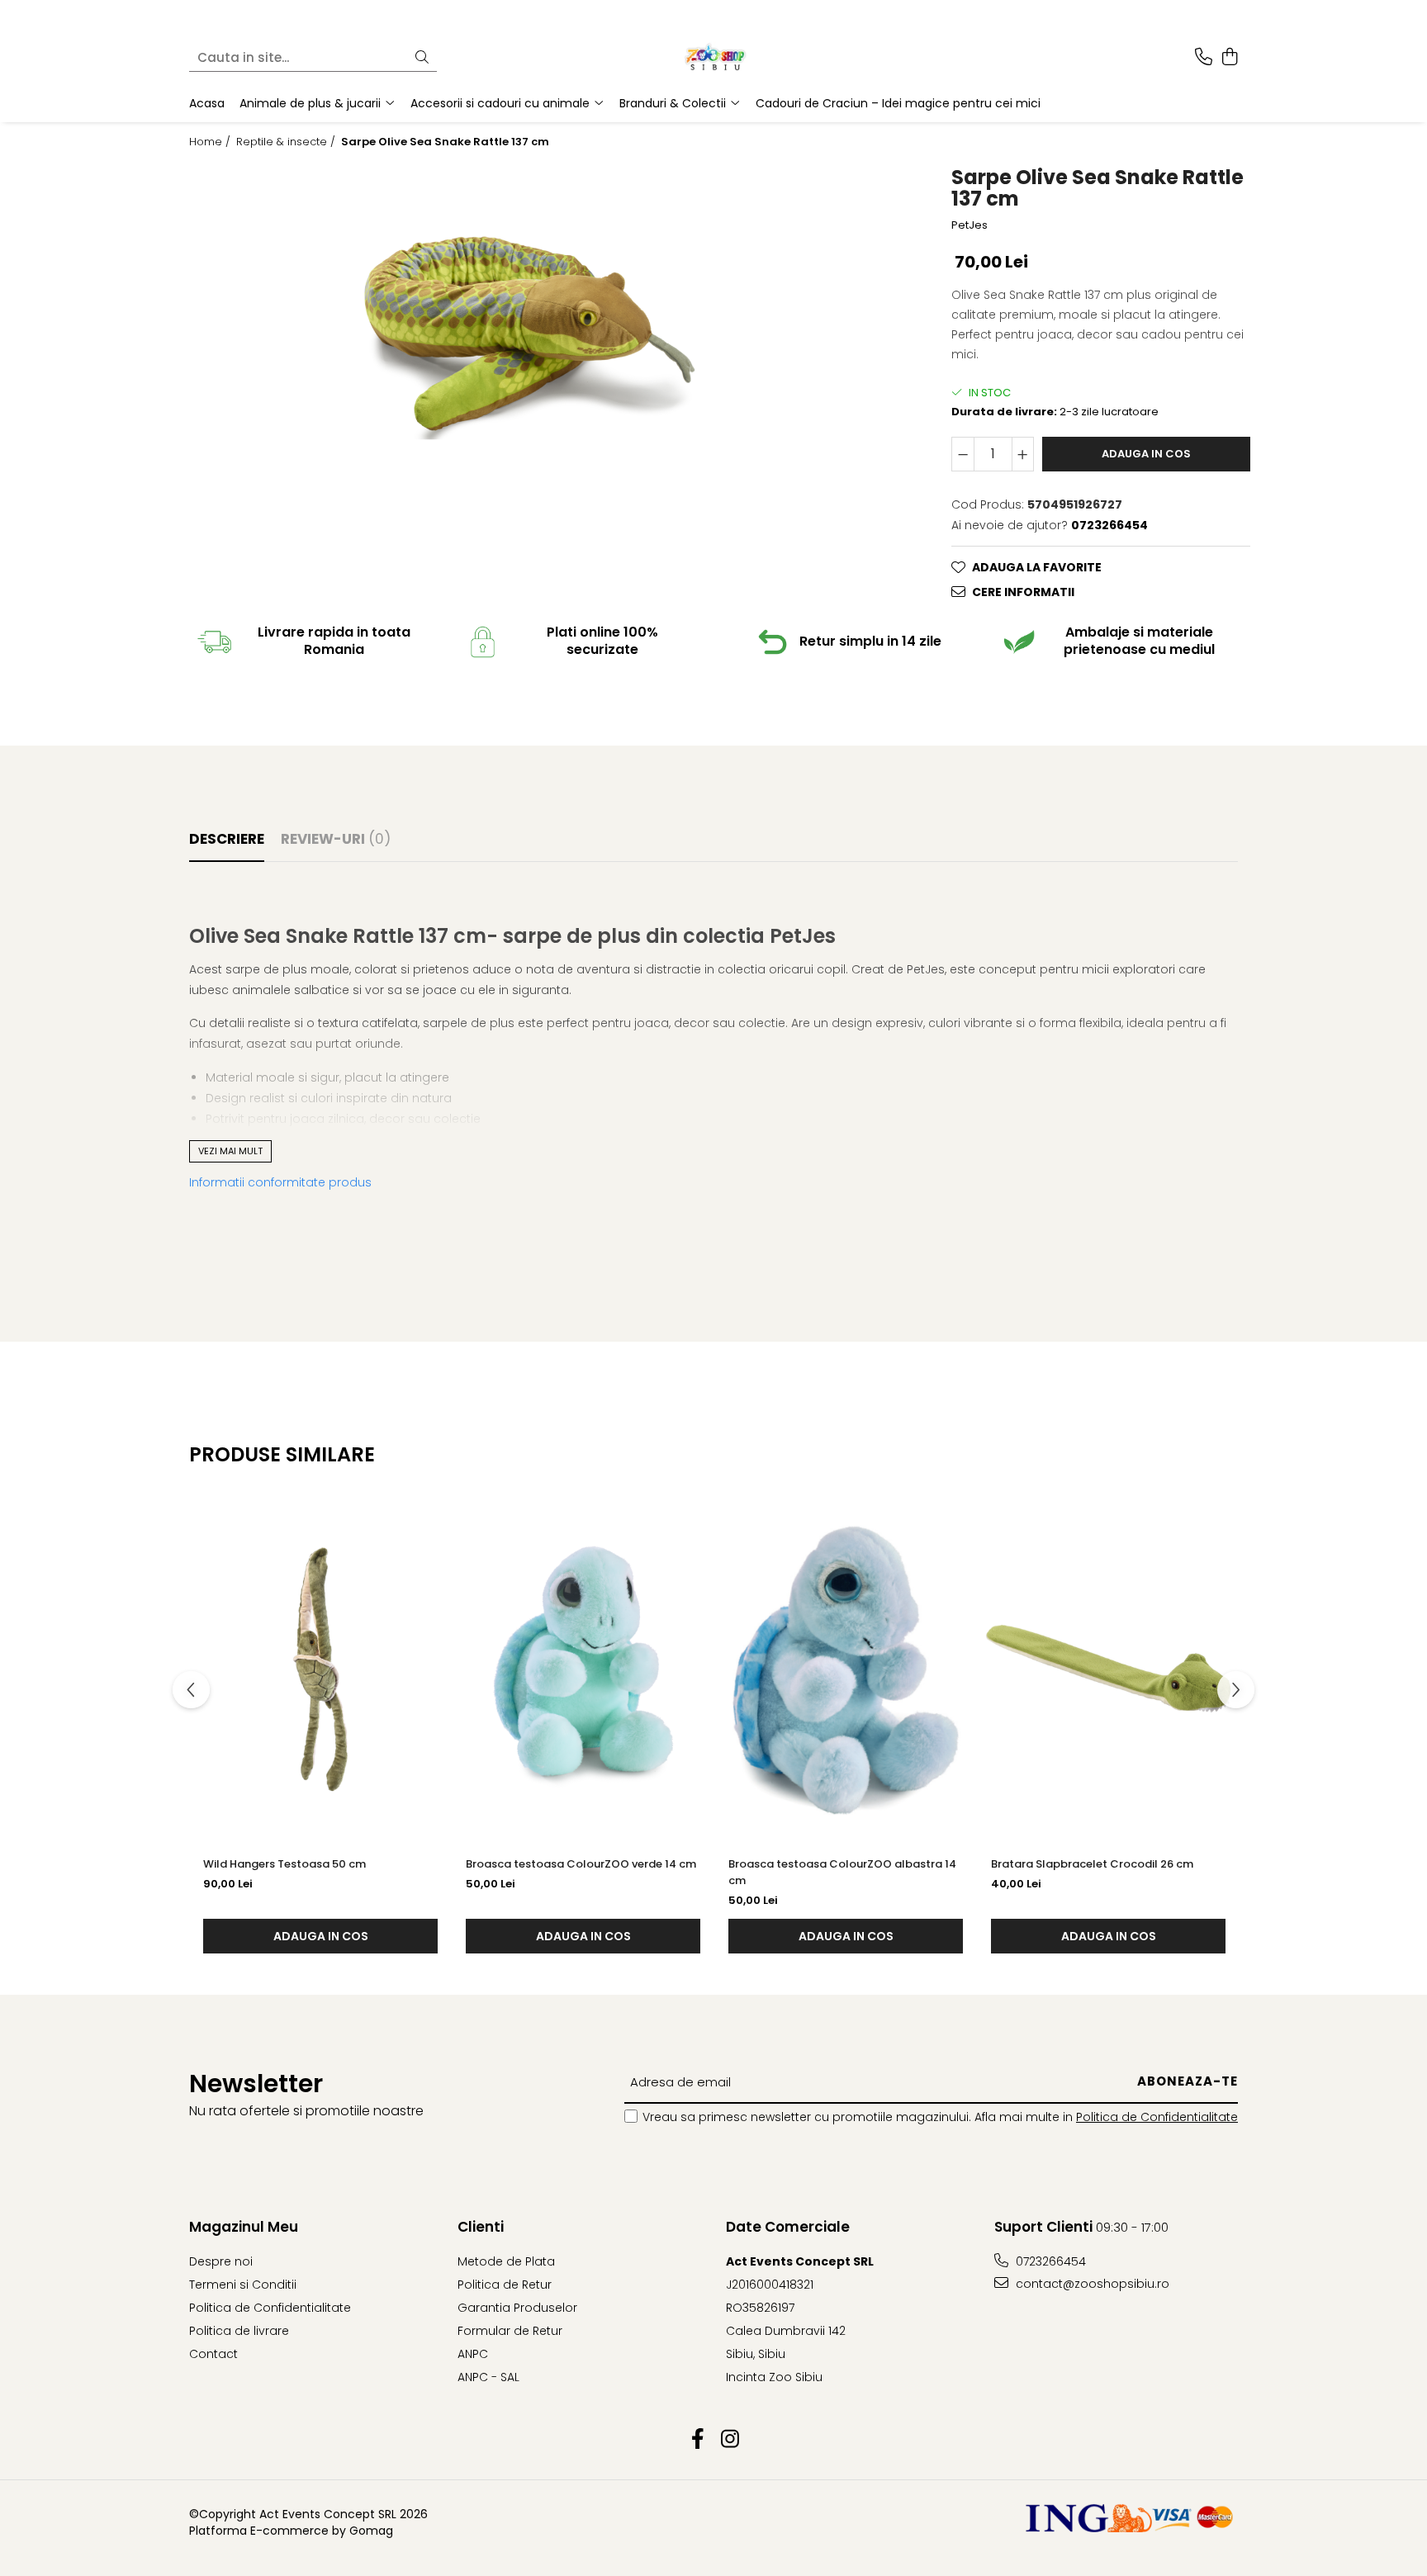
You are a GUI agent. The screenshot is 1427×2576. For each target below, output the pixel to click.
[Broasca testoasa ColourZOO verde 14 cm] (583, 1669)
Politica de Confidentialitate (1157, 2117)
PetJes (970, 225)
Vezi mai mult (230, 1151)
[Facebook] (697, 2440)
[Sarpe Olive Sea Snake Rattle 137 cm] (530, 338)
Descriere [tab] (227, 839)
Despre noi (221, 2261)
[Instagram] (730, 2440)
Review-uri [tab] (336, 839)
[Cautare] (422, 58)
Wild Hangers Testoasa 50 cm (284, 1864)
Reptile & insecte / (287, 142)
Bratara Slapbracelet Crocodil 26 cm (1092, 1864)
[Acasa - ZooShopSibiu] (713, 58)
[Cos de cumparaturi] (1229, 58)
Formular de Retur (510, 2331)
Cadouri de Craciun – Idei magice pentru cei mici (898, 103)
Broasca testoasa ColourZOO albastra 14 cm (842, 1872)
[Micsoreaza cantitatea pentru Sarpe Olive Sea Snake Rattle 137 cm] (963, 454)
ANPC (473, 2354)
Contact (213, 2354)
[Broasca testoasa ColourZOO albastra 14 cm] (846, 1669)
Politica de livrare (239, 2331)
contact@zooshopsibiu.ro (1091, 2284)
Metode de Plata (506, 2261)
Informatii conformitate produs (280, 1182)
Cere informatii (1023, 592)
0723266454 (1049, 2261)
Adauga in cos (1146, 454)
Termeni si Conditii (243, 2285)
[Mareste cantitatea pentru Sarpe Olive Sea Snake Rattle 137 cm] (1023, 454)
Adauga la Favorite (1037, 567)
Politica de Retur (505, 2285)
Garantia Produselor (517, 2308)
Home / (211, 142)
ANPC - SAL (488, 2377)
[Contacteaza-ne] (1204, 58)
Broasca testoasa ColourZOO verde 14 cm (581, 1864)
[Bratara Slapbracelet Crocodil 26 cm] (1108, 1669)
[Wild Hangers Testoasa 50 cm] (320, 1669)
